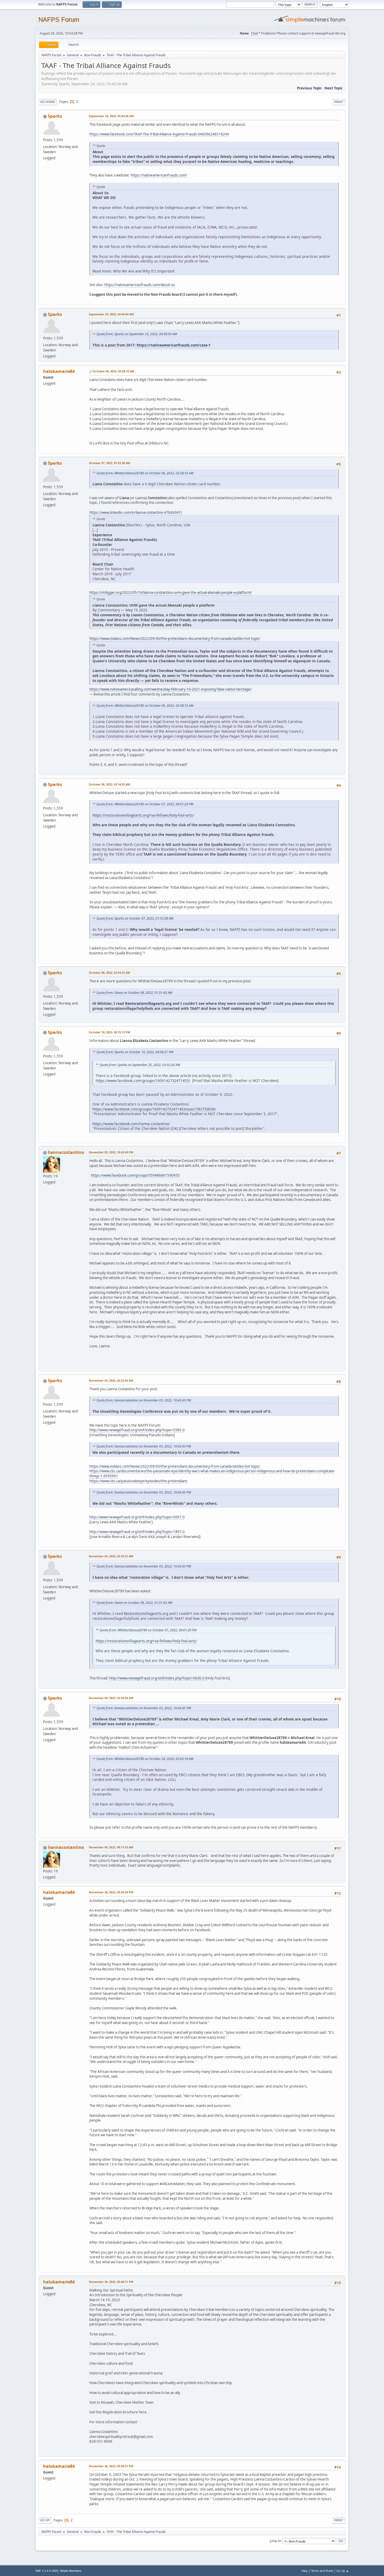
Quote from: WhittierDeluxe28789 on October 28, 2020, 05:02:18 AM (145, 1759)
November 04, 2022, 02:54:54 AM (111, 1698)
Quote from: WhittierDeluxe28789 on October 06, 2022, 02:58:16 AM (145, 473)
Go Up (45, 2520)
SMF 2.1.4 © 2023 (47, 2571)
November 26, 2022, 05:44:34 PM (111, 1892)
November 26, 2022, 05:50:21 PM (111, 2466)
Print (339, 102)
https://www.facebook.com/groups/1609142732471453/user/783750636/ (154, 1109)
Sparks (55, 116)
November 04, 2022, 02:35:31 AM (111, 1556)
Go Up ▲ (343, 2571)
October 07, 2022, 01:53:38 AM (109, 463)
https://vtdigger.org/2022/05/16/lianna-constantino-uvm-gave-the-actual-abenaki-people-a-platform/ (171, 592)
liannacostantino (66, 1152)
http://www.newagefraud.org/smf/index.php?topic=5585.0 (137, 1430)
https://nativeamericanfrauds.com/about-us (139, 285)
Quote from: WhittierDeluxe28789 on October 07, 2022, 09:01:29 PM (145, 804)
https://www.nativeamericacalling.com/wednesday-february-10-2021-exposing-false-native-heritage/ (170, 689)
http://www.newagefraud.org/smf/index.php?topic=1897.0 (137, 1532)
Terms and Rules (322, 2571)
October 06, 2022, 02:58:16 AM (114, 371)
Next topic (334, 88)
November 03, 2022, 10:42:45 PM (111, 1152)
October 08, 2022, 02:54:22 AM (109, 973)
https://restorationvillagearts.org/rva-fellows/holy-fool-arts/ (143, 815)
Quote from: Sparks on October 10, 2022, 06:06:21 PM (135, 1052)
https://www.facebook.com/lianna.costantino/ (131, 1124)
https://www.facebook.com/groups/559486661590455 (135, 1175)
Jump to (275, 2541)
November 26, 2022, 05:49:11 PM (111, 2282)
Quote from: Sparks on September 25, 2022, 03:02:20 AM (140, 1065)
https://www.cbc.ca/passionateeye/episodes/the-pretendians (138, 1481)
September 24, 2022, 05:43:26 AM (111, 116)
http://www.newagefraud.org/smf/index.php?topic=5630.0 (157, 1678)
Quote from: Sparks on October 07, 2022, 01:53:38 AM (135, 918)
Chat (254, 33)
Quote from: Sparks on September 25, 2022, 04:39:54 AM (137, 334)
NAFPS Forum (59, 19)
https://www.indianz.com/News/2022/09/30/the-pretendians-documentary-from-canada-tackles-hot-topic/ (175, 639)
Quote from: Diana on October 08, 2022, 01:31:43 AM (134, 993)
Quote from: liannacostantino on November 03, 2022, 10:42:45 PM (144, 1400)
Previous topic (309, 88)
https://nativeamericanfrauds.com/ (159, 175)
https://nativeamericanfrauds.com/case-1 (174, 345)
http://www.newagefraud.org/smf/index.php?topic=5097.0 (137, 1517)
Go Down (48, 102)
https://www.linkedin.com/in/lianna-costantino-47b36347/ (136, 512)
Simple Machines (71, 2571)
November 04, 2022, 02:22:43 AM (111, 1380)
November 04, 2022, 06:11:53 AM (111, 1847)
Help (305, 2571)
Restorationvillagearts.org (148, 1003)
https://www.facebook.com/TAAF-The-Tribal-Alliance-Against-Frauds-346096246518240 (159, 134)
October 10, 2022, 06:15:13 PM (109, 1032)
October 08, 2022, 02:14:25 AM (109, 784)
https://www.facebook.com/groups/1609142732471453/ (143, 1081)
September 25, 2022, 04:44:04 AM (111, 314)
